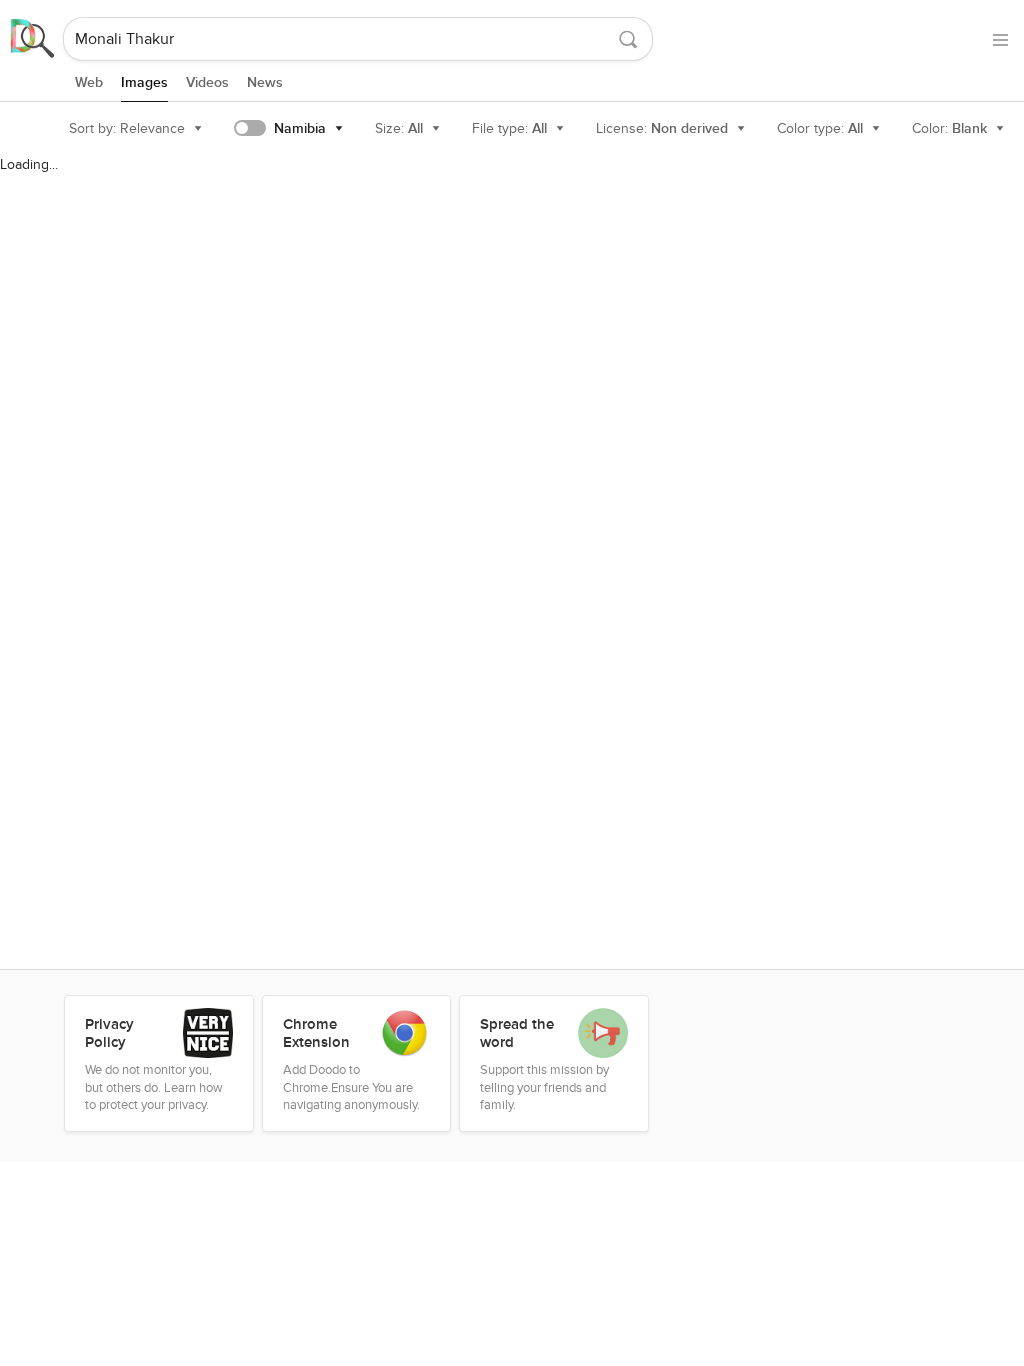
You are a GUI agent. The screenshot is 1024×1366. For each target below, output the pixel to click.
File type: (509, 128)
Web (89, 82)
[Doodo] (33, 39)
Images (144, 82)
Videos (207, 82)
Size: (399, 128)
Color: (949, 128)
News (265, 82)
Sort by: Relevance (127, 128)
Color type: (820, 128)
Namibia (300, 128)
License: (662, 128)
